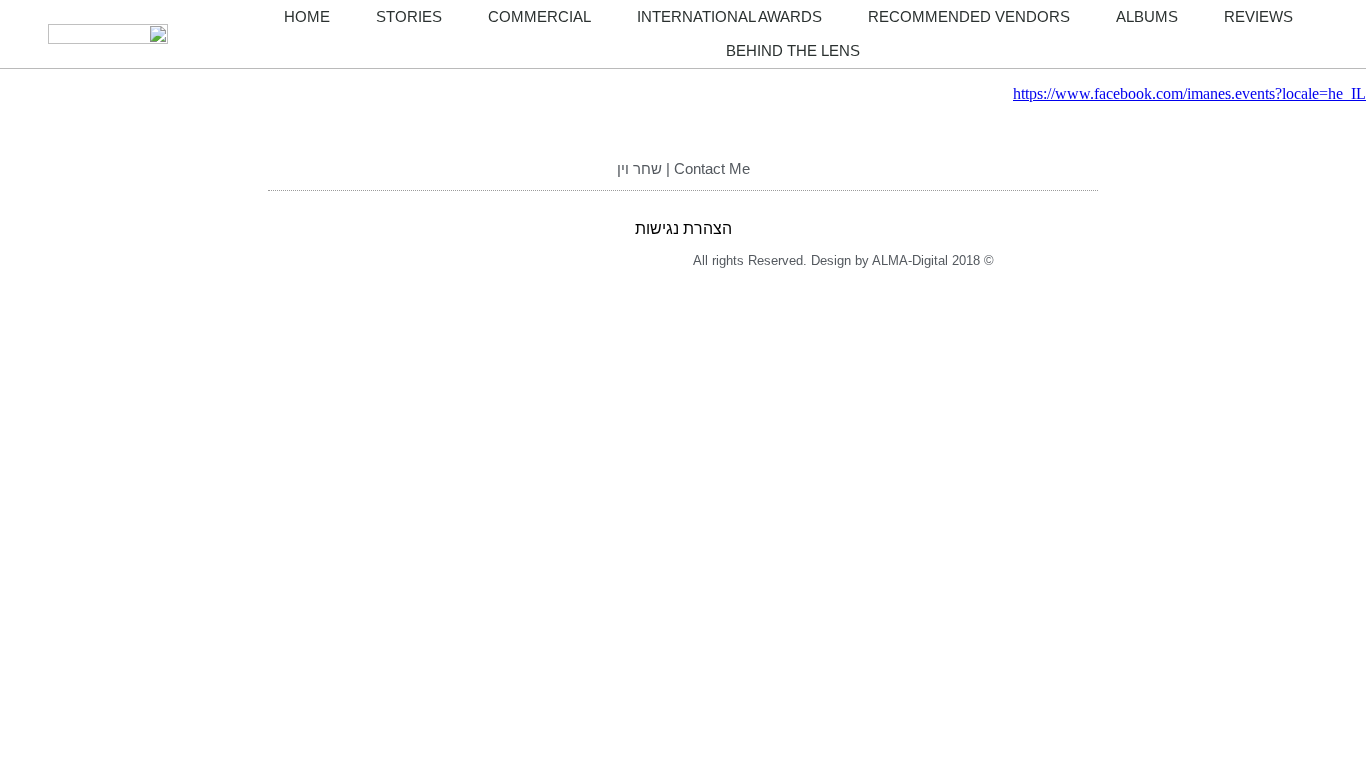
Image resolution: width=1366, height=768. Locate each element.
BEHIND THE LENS (793, 50)
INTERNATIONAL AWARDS (729, 16)
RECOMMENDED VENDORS (969, 16)
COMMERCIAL (539, 16)
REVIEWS (1258, 16)
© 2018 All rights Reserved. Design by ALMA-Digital (843, 260)
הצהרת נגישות (683, 228)
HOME (307, 16)
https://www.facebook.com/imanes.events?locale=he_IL (1189, 93)
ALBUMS (1147, 16)
